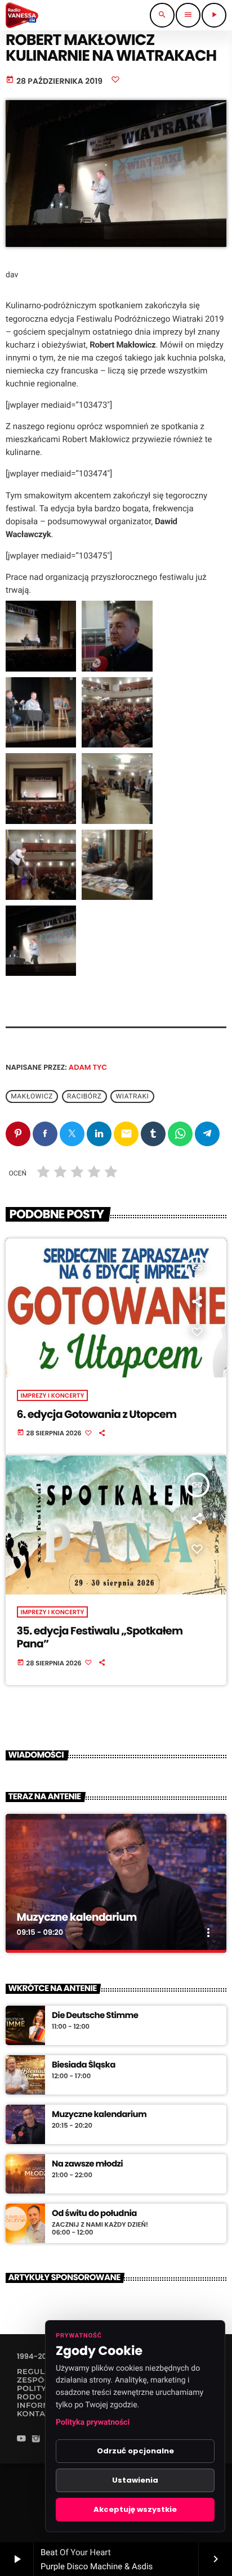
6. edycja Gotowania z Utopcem (97, 1414)
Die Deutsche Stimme (95, 2016)
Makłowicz (32, 1096)
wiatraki (132, 1096)
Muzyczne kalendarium (77, 1917)
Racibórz (84, 1096)
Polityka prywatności (93, 2422)
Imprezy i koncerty (53, 1395)
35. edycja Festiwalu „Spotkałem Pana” (100, 1637)
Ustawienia (135, 2480)
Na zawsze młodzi (87, 2164)
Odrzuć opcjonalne (135, 2451)
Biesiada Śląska (84, 2065)
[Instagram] (36, 2440)
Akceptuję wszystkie (135, 2509)
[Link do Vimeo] (22, 15)
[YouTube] (21, 2440)
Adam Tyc (88, 1067)
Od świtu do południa (94, 2214)
